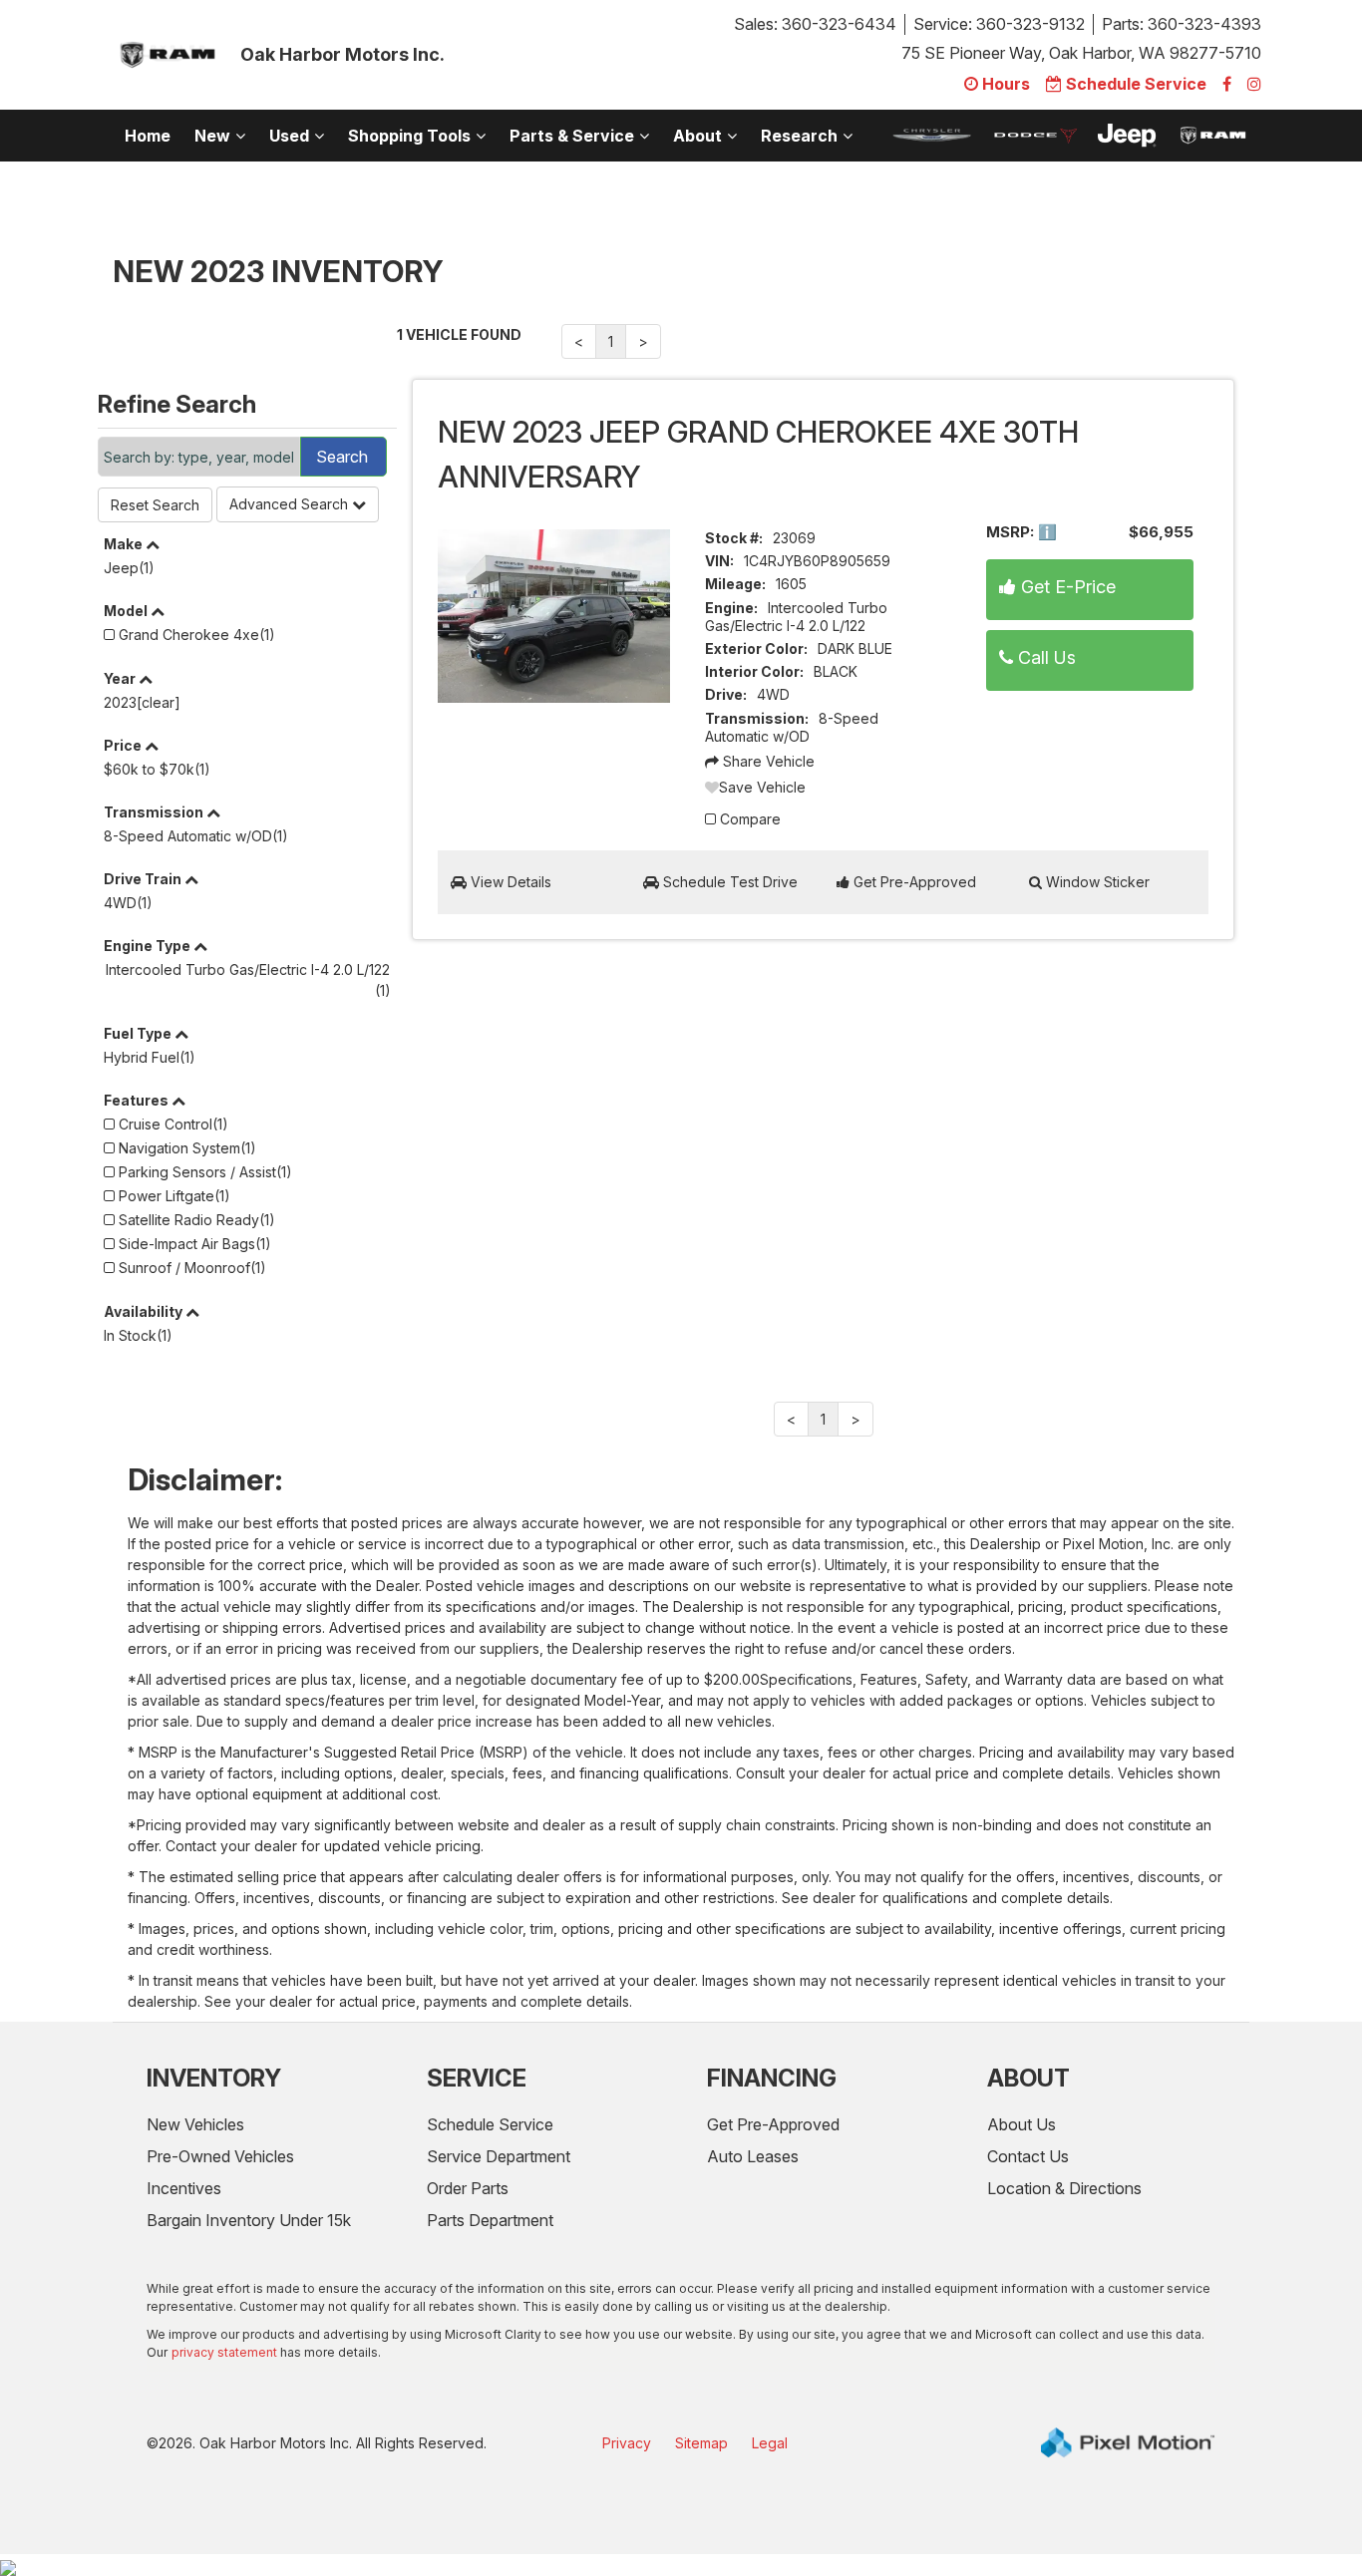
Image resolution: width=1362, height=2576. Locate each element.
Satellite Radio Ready (195, 1220)
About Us (1021, 2124)
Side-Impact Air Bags (193, 1244)
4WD (128, 903)
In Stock (138, 1335)
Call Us (1044, 657)
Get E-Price (1066, 587)
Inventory (214, 2078)
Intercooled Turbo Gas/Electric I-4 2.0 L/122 (249, 980)
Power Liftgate (172, 1196)
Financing (772, 2078)
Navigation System (185, 1148)
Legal (770, 2443)
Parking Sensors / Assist (203, 1172)
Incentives (184, 2188)
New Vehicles (195, 2124)
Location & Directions (1064, 2188)
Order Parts (468, 2188)
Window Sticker (1096, 882)
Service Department (499, 2156)
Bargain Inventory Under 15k (249, 2220)
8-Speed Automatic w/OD (196, 836)
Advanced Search (291, 504)
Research (799, 136)
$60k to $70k (157, 769)
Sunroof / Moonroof (190, 1268)
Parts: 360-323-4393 (1182, 24)
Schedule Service (490, 2124)
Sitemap (701, 2443)
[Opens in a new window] (1227, 84)
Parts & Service (572, 136)
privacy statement (224, 2352)
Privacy (627, 2443)
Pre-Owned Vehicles (220, 2156)
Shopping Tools (409, 136)
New (212, 136)
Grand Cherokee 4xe (195, 635)
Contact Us (1028, 2156)
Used (289, 136)
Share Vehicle (767, 761)
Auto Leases (753, 2156)
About (697, 136)
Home (148, 136)
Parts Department (490, 2220)
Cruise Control (171, 1124)
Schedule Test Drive (728, 882)
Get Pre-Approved (913, 882)
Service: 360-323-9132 (999, 24)
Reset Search (155, 505)
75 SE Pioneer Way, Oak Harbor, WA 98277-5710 (1081, 53)
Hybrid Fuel (150, 1057)
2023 (142, 702)
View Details (509, 882)
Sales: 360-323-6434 (815, 24)
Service (477, 2078)
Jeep (129, 568)
